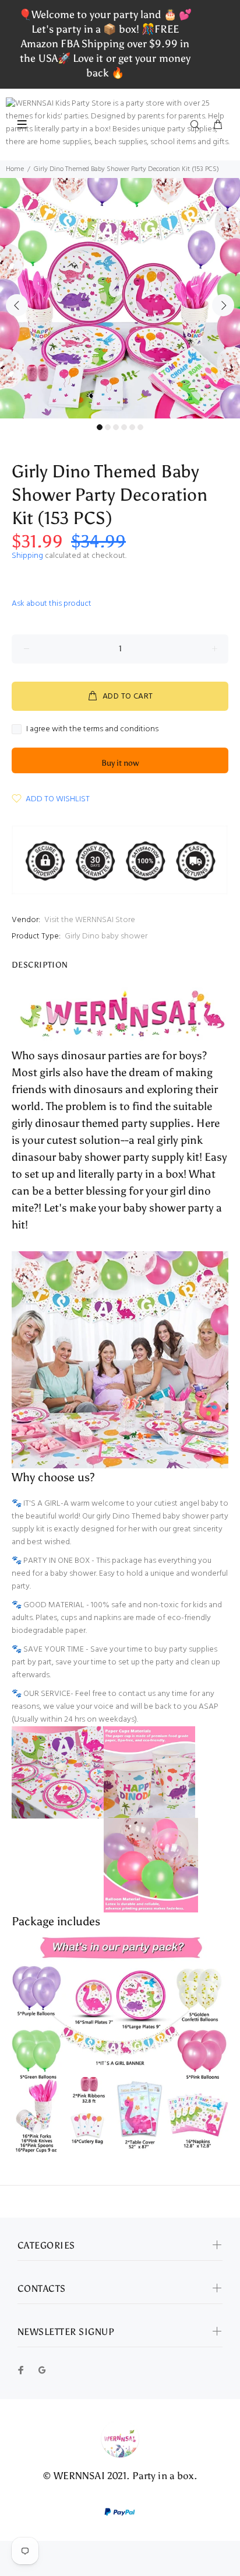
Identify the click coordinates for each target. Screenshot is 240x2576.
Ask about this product (52, 604)
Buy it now (120, 763)
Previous (17, 305)
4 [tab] (124, 427)
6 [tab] (140, 427)
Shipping (27, 556)
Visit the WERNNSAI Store (90, 920)
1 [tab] (100, 427)
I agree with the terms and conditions (92, 729)
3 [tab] (116, 427)
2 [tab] (108, 427)
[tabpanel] (120, 298)
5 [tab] (132, 427)
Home (15, 169)
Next (223, 305)
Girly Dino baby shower (106, 936)
